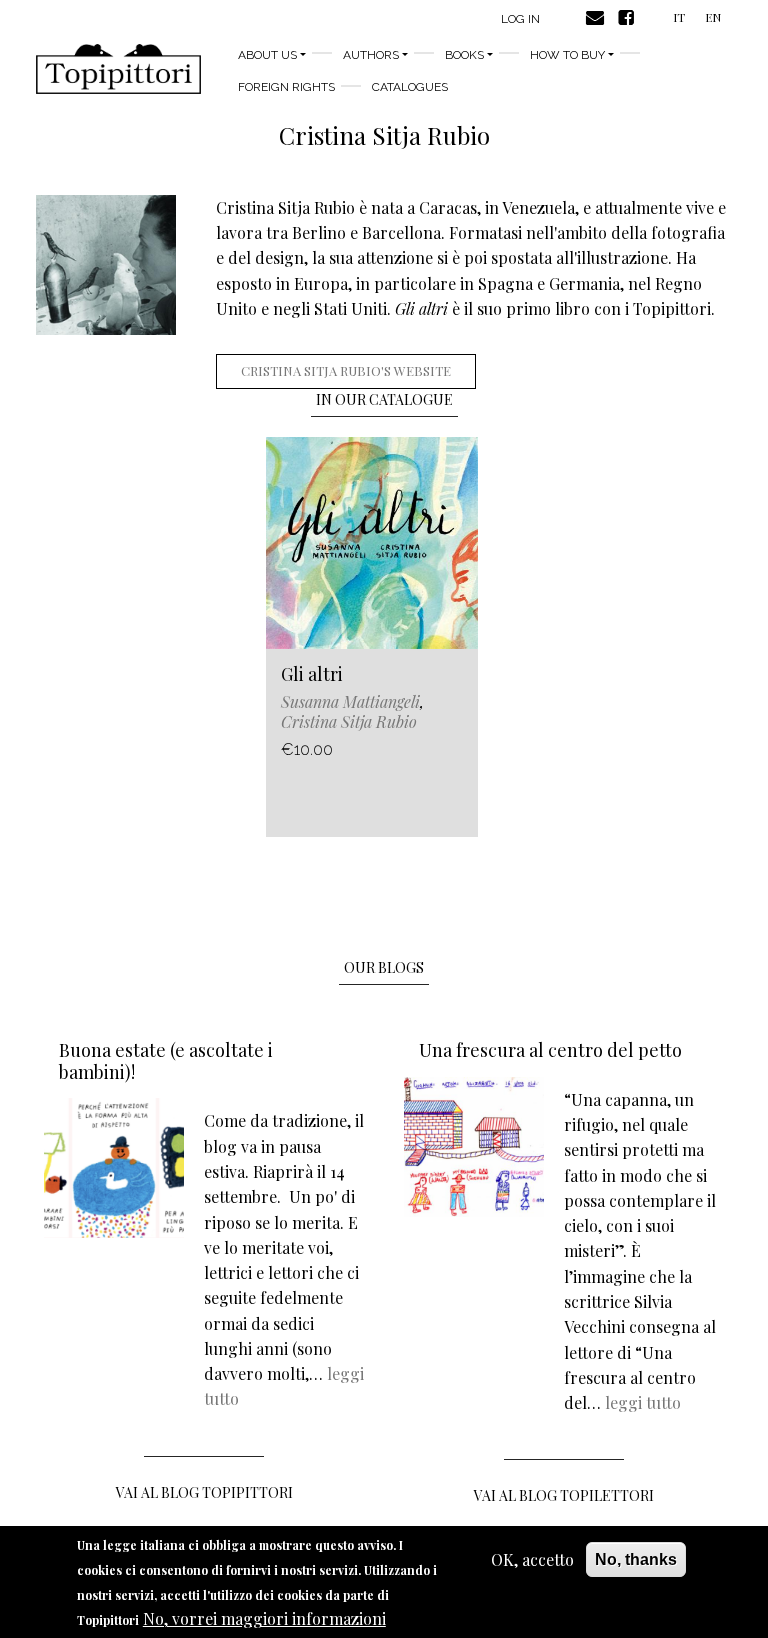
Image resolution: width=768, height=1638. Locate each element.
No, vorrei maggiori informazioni (264, 1618)
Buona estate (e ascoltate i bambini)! (166, 1061)
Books (464, 55)
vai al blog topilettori (564, 1495)
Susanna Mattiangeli (350, 701)
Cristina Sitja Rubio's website (346, 370)
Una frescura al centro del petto (550, 1050)
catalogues (410, 87)
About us (267, 55)
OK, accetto (532, 1559)
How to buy (567, 55)
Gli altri (312, 674)
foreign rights (286, 87)
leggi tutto (643, 1402)
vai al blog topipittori (204, 1492)
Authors (371, 55)
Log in (520, 19)
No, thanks (636, 1559)
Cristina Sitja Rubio (349, 721)
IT (679, 17)
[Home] (118, 69)
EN (713, 17)
